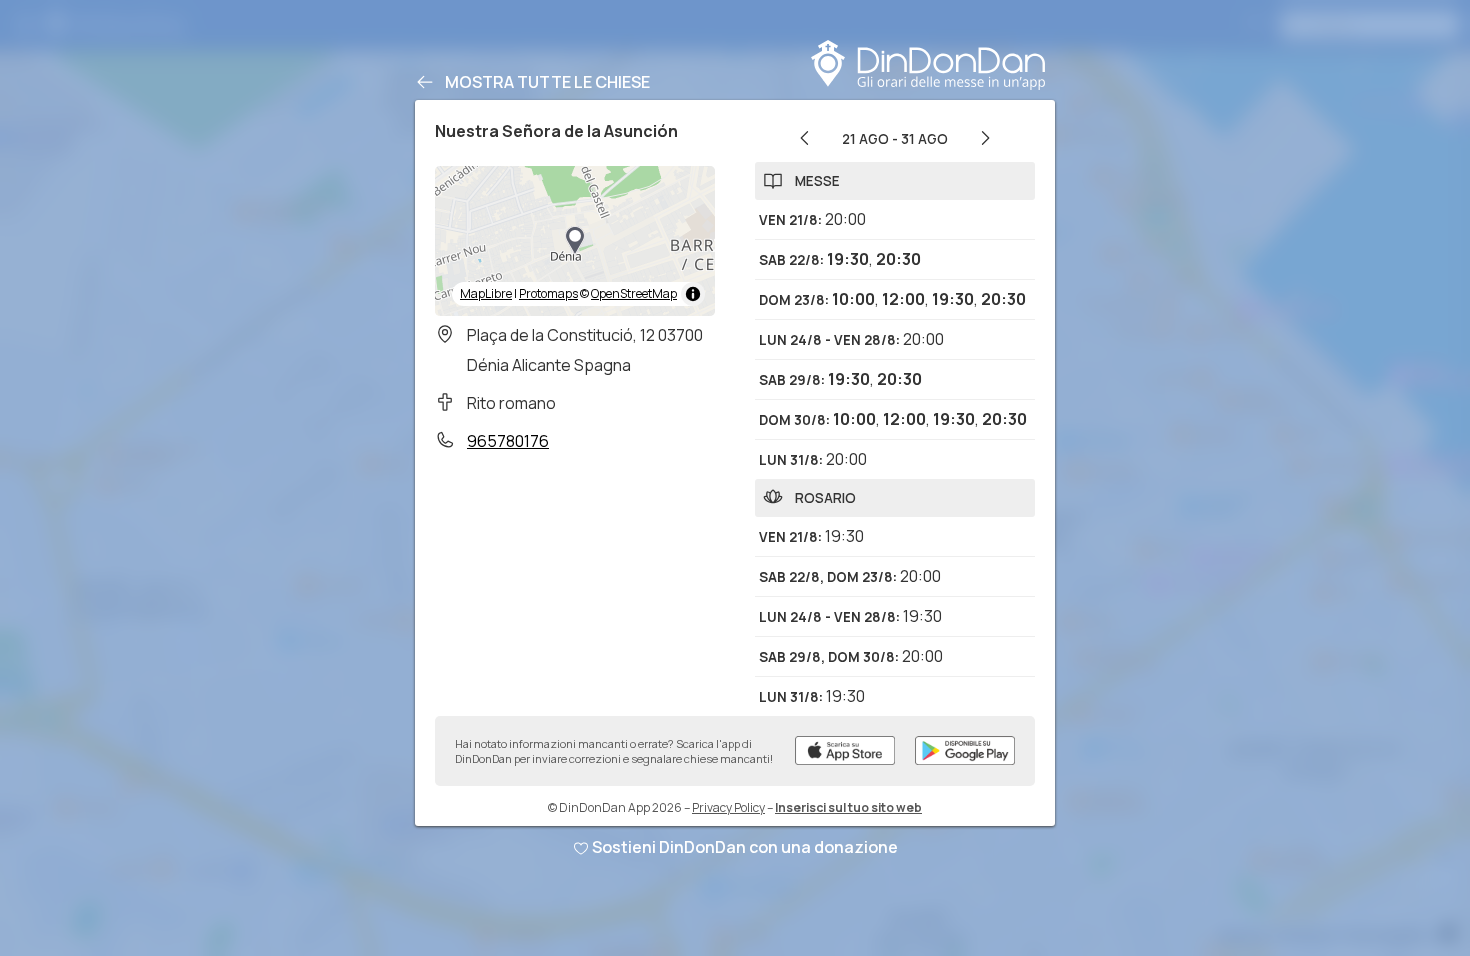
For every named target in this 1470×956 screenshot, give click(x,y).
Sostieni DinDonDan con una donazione (745, 847)
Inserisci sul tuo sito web (848, 807)
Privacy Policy (728, 807)
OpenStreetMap (634, 293)
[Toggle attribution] (693, 294)
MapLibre (486, 293)
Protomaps (548, 293)
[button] (575, 241)
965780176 (508, 441)
